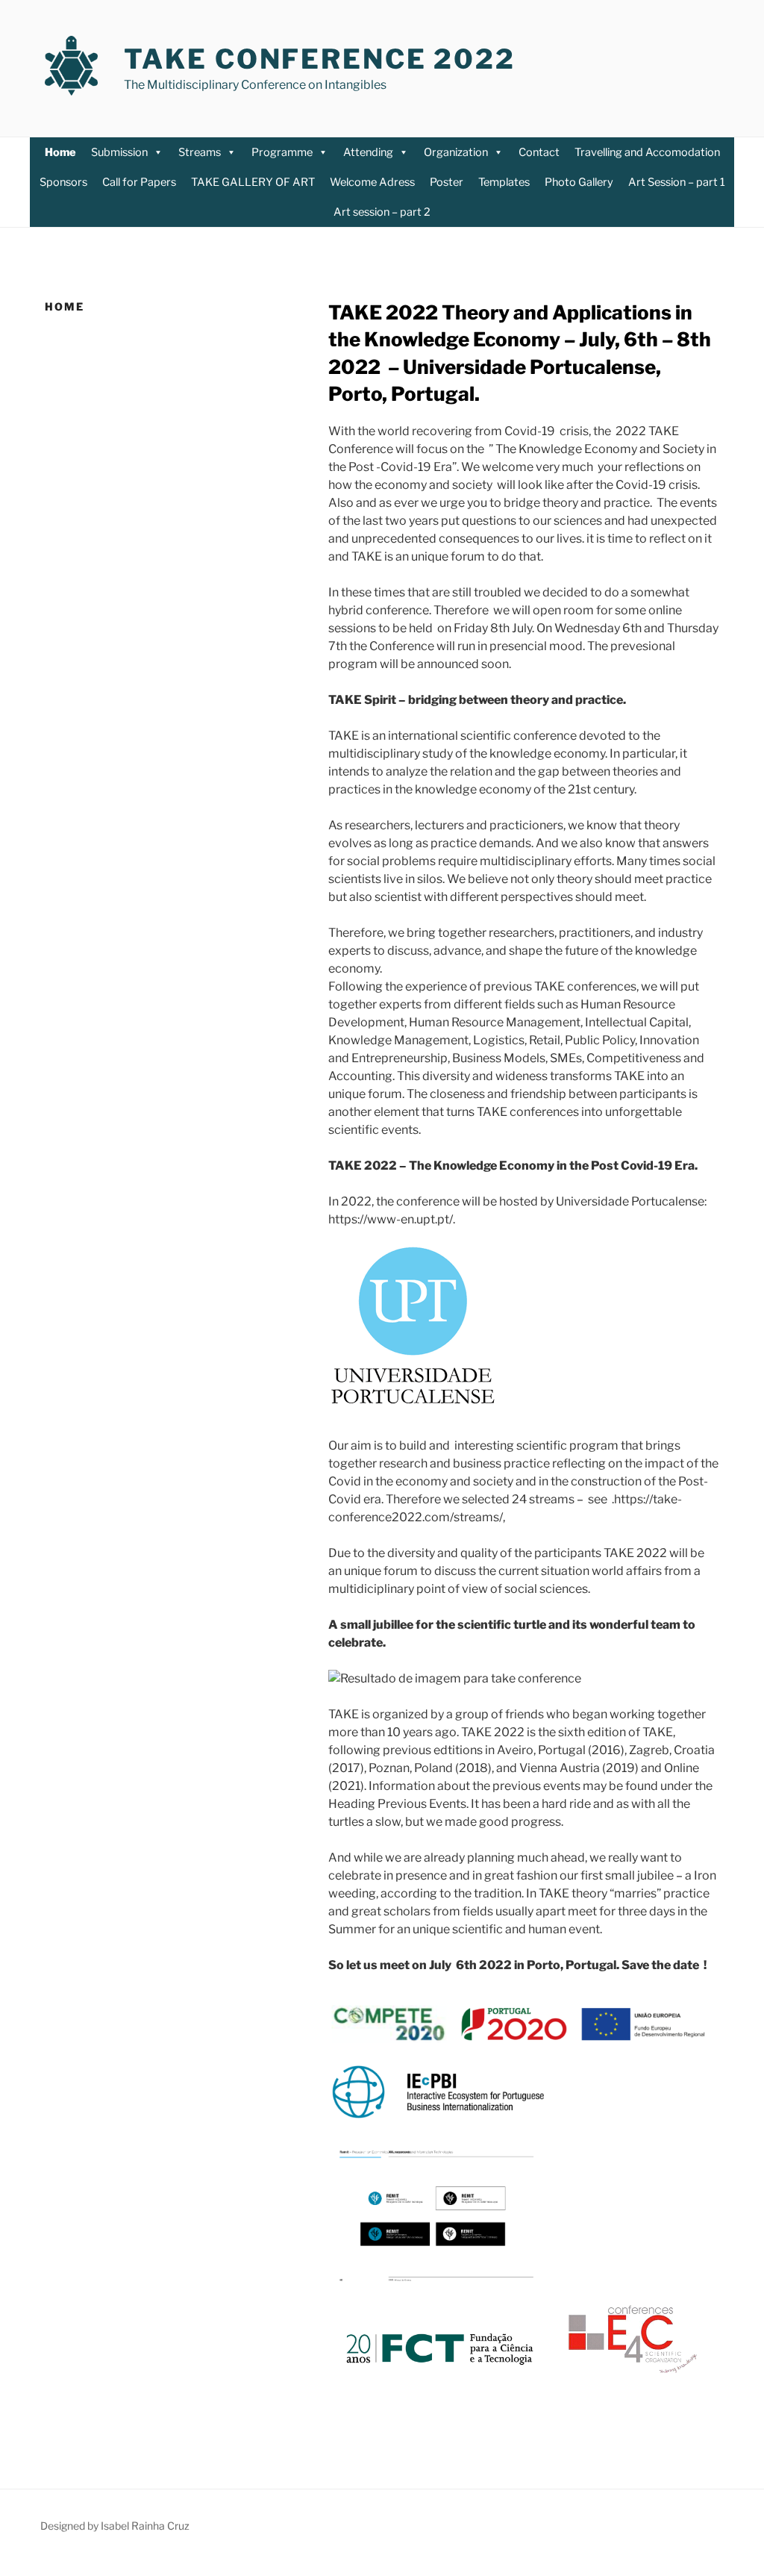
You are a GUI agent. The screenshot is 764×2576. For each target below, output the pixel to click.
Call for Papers (139, 182)
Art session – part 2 (382, 212)
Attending (368, 152)
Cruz (177, 2526)
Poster (447, 182)
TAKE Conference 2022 (320, 59)
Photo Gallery (579, 182)
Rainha (147, 2526)
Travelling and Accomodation (647, 152)
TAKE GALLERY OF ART (253, 182)
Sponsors (63, 182)
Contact (539, 152)
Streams (200, 152)
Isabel (115, 2526)
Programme (282, 152)
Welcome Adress (372, 182)
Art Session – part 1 (677, 182)
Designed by (71, 2526)
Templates (504, 182)
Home (60, 152)
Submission (119, 152)
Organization (456, 152)
